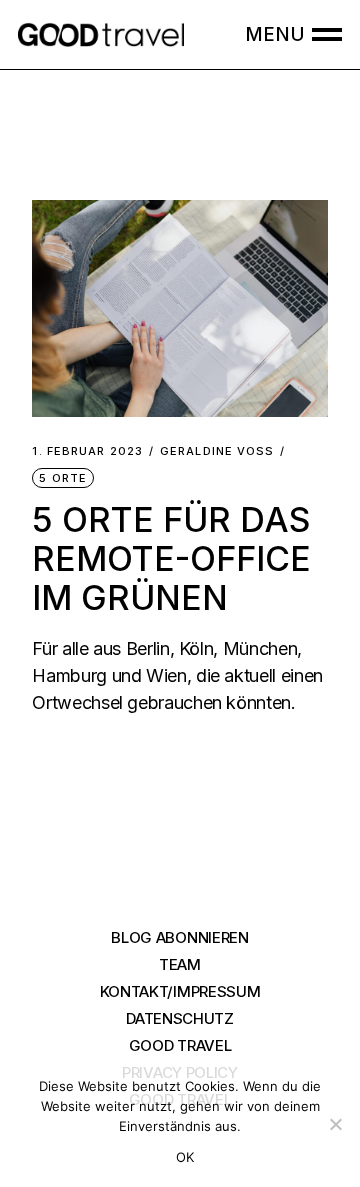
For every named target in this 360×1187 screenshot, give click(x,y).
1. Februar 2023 (87, 451)
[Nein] (335, 1124)
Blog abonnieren (180, 937)
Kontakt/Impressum (180, 991)
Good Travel (180, 1045)
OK (185, 1157)
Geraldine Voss (217, 451)
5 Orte (63, 478)
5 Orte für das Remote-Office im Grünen (171, 559)
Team (180, 964)
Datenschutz (180, 1018)
